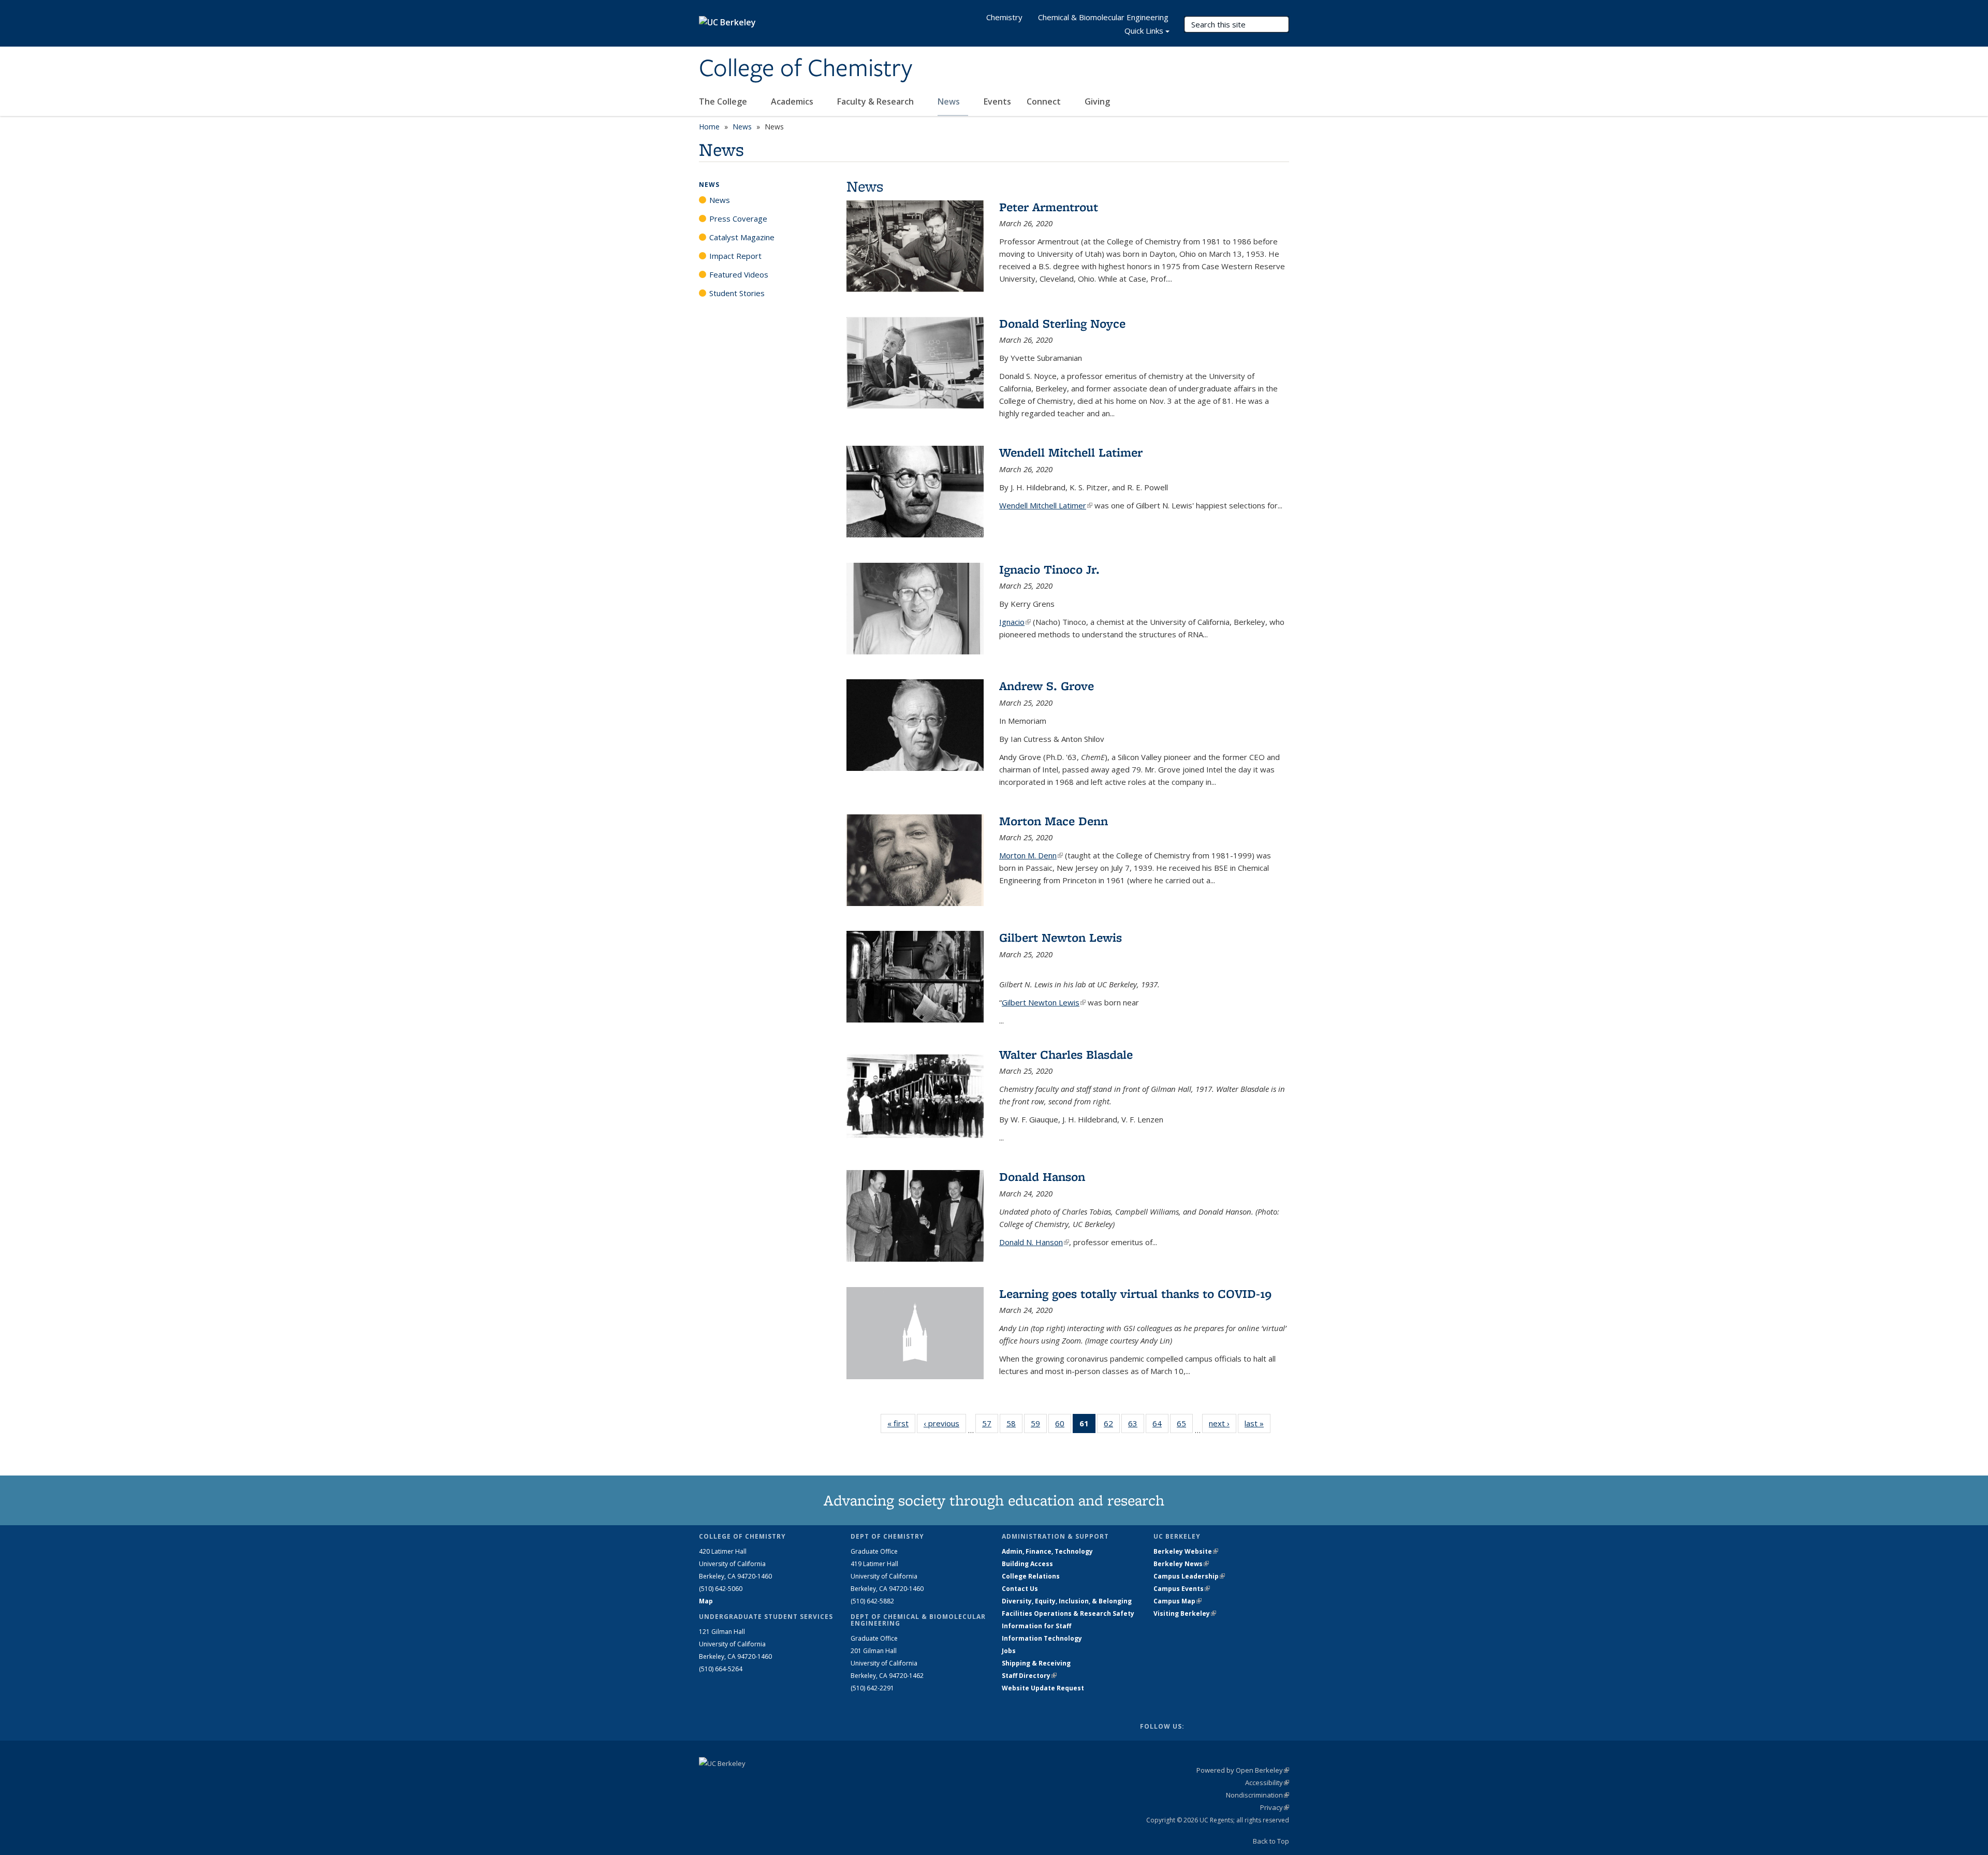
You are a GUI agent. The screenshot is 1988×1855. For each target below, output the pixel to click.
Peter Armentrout (1049, 207)
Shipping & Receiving (1036, 1663)
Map (706, 1601)
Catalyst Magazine (742, 237)
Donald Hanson (1042, 1177)
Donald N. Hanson (1034, 1242)
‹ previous (945, 1423)
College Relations (1031, 1576)
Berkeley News (1181, 1564)
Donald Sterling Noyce (1062, 323)
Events (997, 101)
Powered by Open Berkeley (1243, 1770)
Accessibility (1267, 1783)
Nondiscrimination (1258, 1795)
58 (1014, 1426)
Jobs (1009, 1651)
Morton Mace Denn (1054, 821)
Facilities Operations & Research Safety (1068, 1613)
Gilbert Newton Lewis (1061, 937)
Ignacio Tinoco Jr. (1049, 569)
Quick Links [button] (1144, 31)
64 (1160, 1426)
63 (1136, 1426)
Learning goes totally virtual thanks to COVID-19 (1135, 1294)
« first (901, 1423)
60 (1063, 1426)
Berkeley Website (1186, 1551)
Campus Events (1182, 1589)
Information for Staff (1036, 1626)
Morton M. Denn (1031, 855)
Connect (1045, 101)
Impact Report (735, 256)
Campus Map (1178, 1601)
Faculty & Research (876, 101)
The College (724, 101)
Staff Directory (1029, 1676)
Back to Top (1271, 1841)
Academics (793, 101)
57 (990, 1426)
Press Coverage (738, 218)
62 (1112, 1426)
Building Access (1027, 1564)
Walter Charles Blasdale (1066, 1054)
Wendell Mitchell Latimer (1071, 452)
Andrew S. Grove (1047, 686)
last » (1258, 1423)
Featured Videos (739, 274)
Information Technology (1042, 1638)
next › (1223, 1423)
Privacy (1275, 1807)
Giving (1097, 101)
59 (1039, 1426)
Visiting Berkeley (1185, 1613)
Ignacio (1015, 622)
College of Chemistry (806, 69)
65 (1185, 1426)
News (950, 101)
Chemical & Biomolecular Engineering (1103, 17)
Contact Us (1020, 1589)
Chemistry (1004, 17)
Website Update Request (1043, 1688)
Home (709, 127)
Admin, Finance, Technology (1047, 1551)
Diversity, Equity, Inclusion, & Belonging (1067, 1601)
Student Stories (737, 293)
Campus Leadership (1189, 1576)
